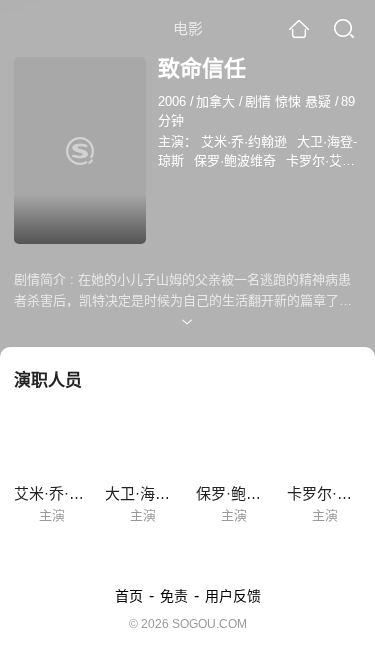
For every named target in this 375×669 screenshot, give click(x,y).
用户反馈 (233, 596)
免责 (174, 596)
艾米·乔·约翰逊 (244, 141)
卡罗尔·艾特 (320, 160)
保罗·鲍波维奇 (235, 160)
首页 (129, 596)
